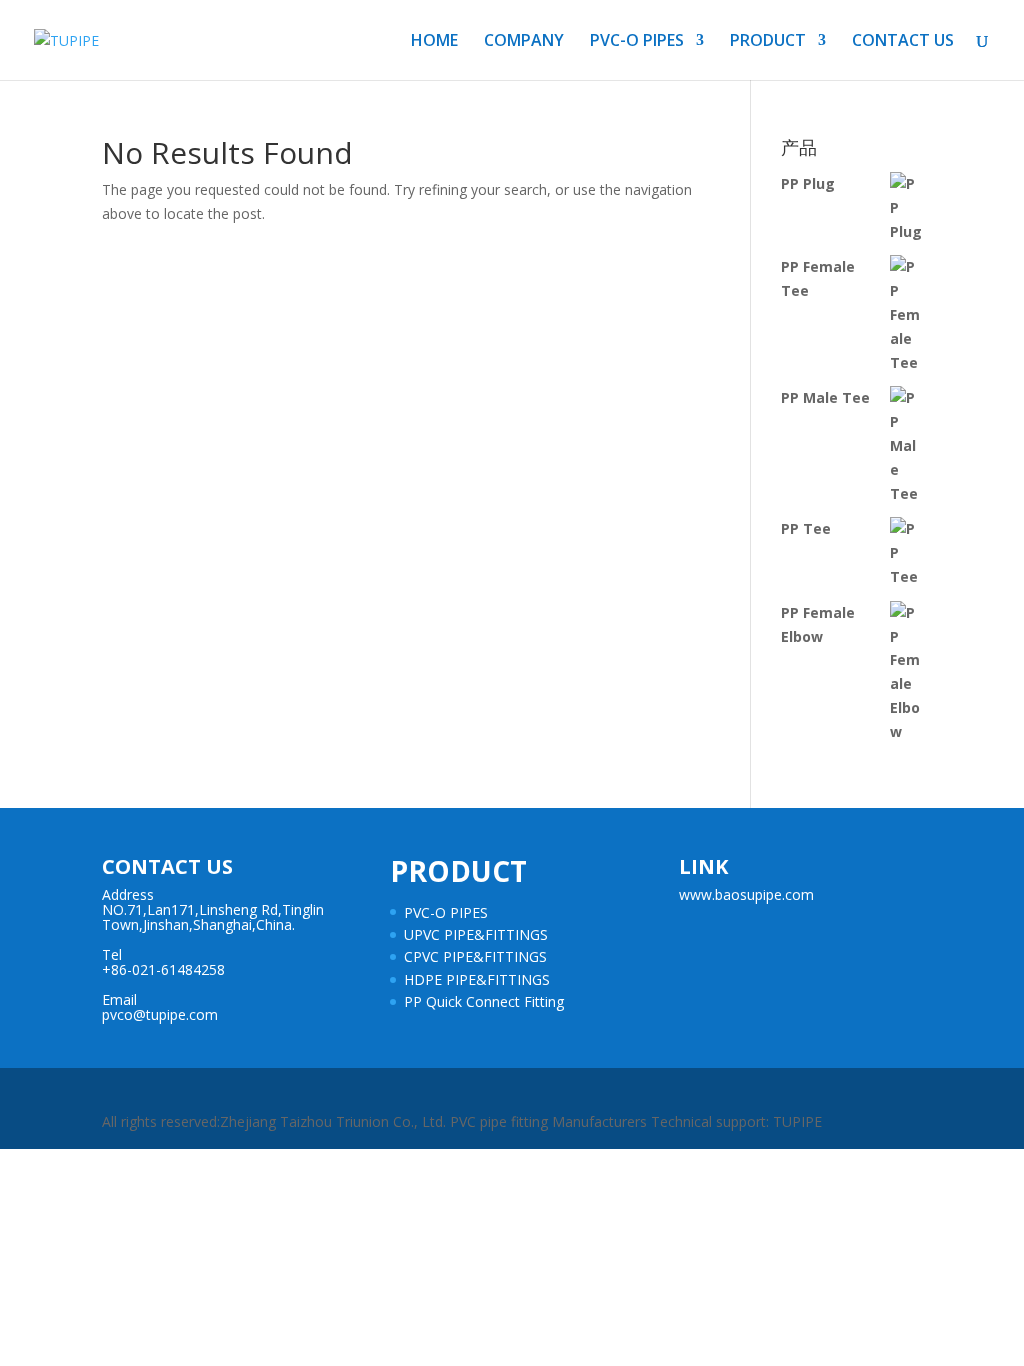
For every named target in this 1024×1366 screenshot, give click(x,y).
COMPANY (524, 42)
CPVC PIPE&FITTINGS (475, 956)
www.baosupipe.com (746, 894)
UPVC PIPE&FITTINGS (476, 934)
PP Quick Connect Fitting (484, 1001)
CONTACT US (903, 42)
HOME (434, 42)
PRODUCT (768, 42)
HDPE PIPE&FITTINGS (477, 979)
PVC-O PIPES (637, 42)
